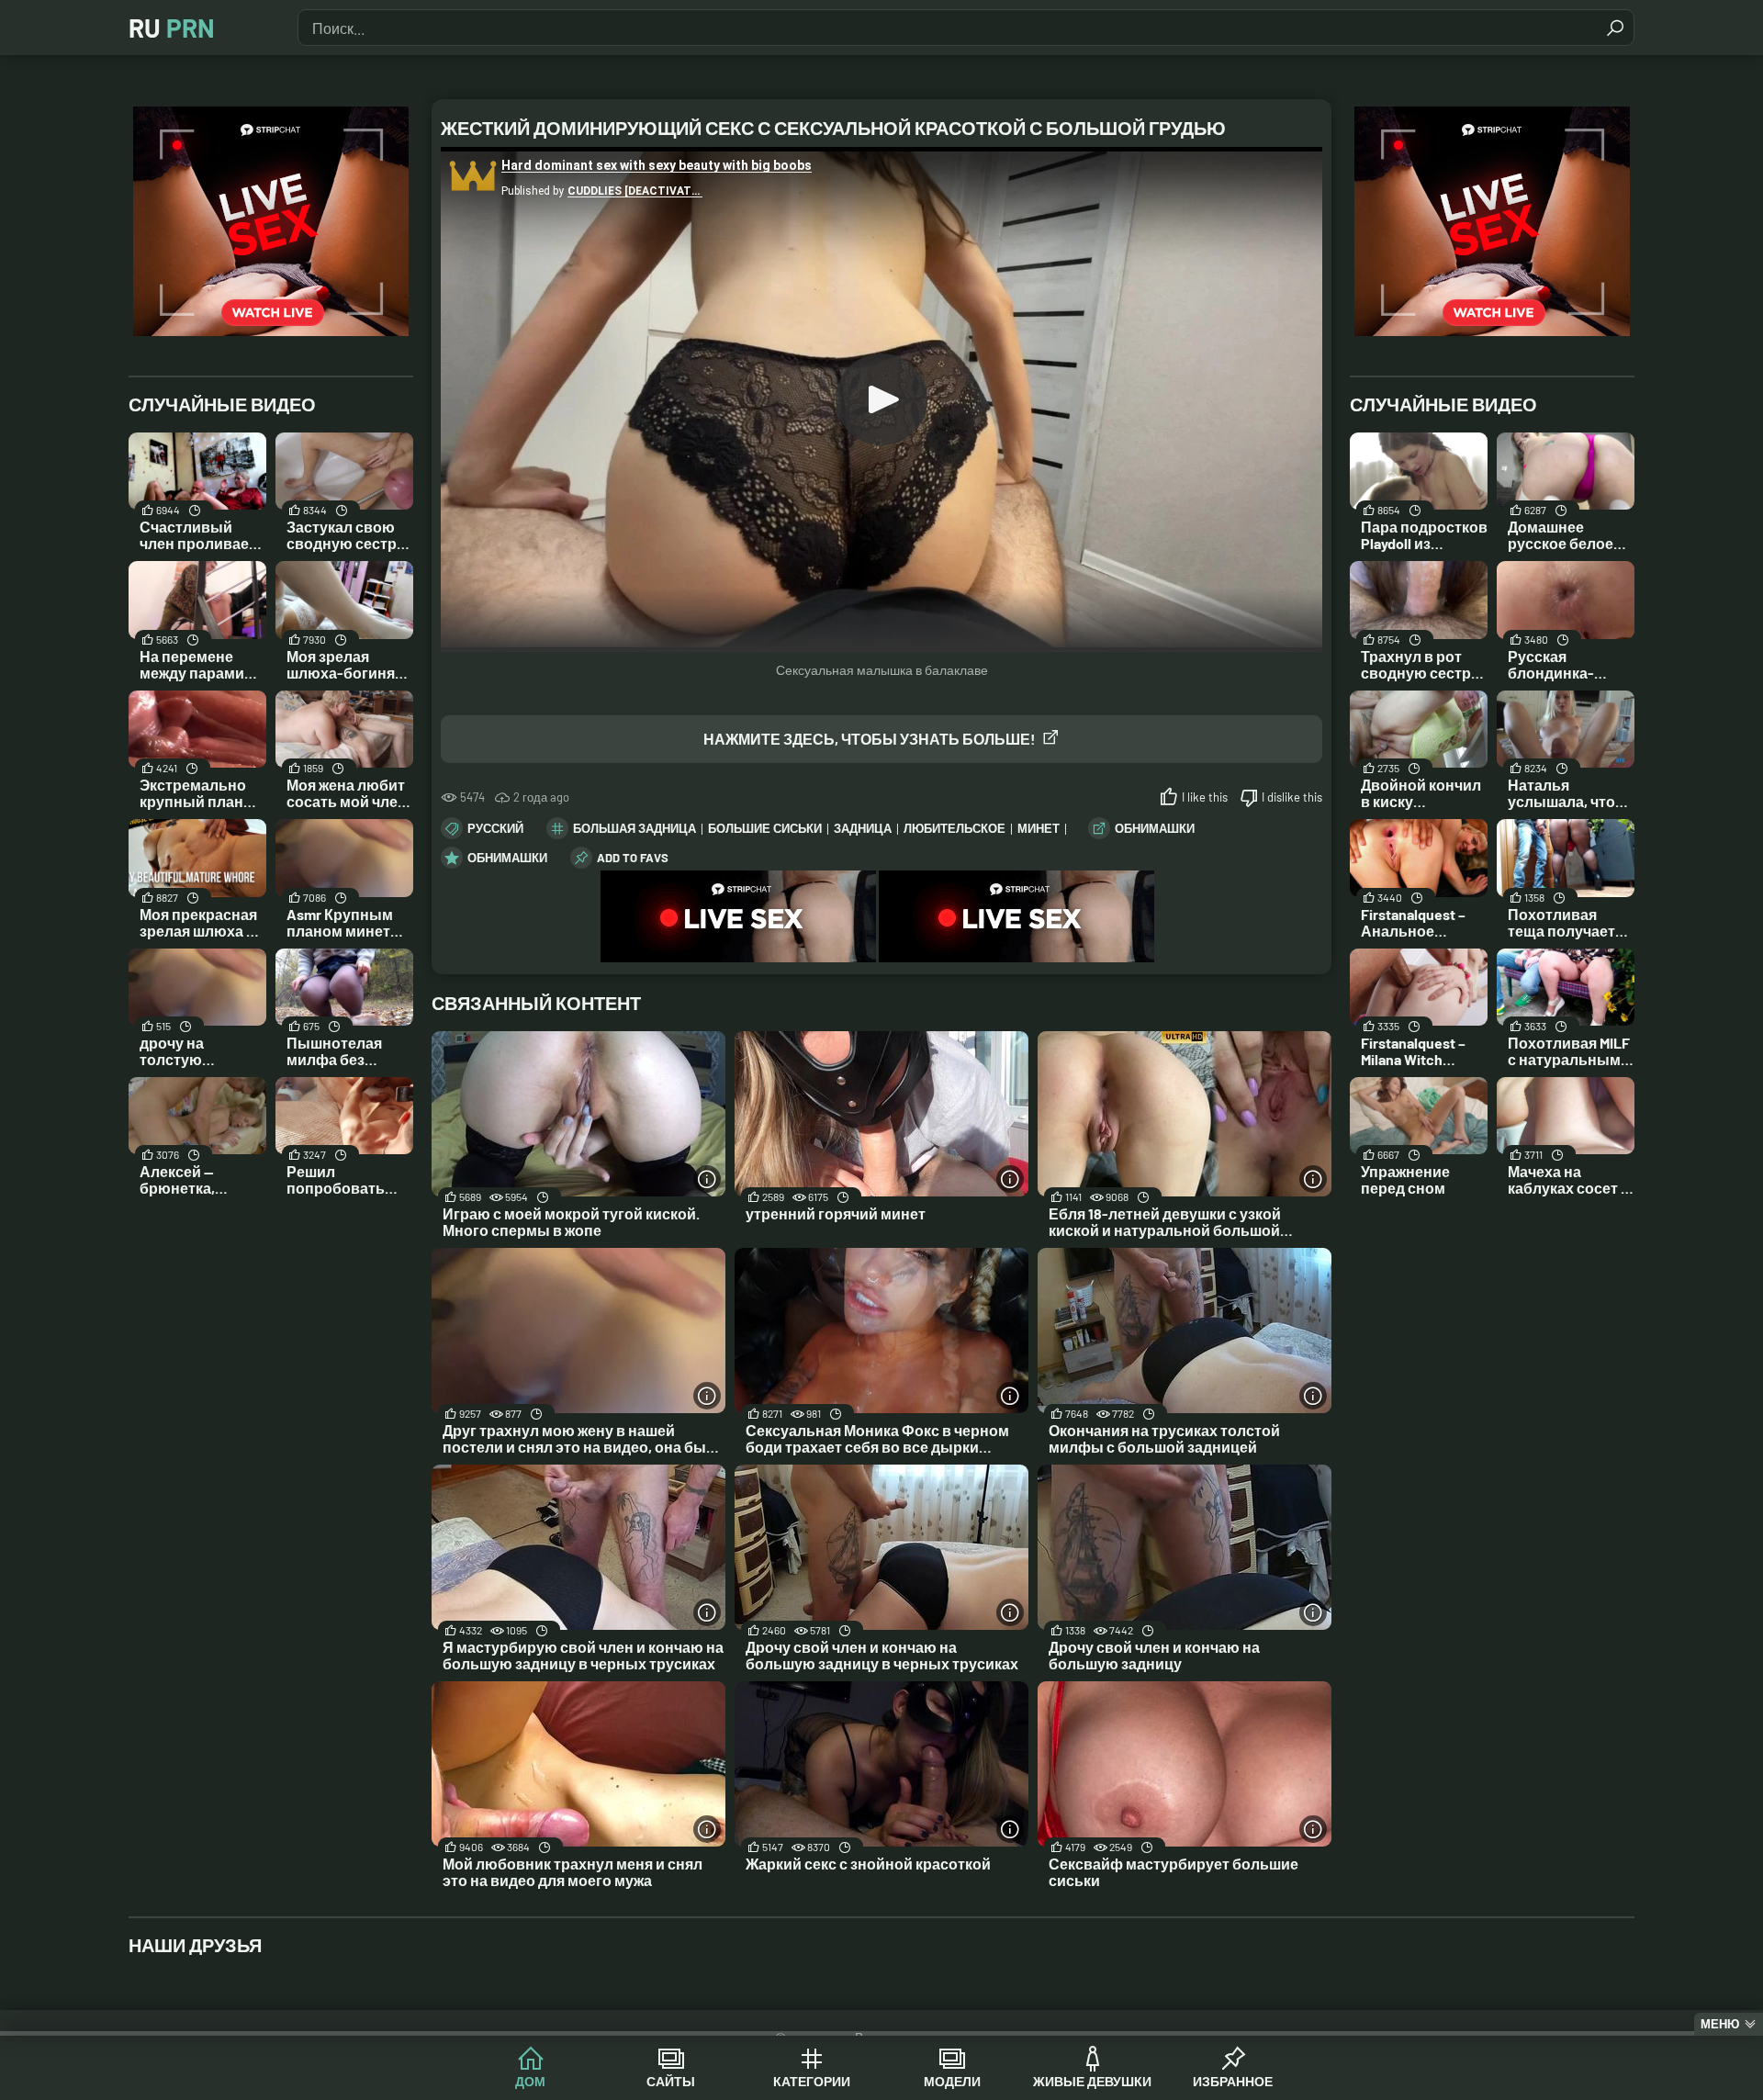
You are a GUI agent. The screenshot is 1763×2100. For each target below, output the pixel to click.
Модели (952, 2081)
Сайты (671, 2081)
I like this (1205, 797)
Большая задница (634, 828)
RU (172, 28)
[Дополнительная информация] (707, 1179)
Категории (812, 2081)
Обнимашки (1155, 828)
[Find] (1615, 28)
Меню (1720, 2024)
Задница (863, 828)
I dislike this (1292, 797)
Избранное (1233, 2081)
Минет (1039, 828)
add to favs (633, 858)
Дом (530, 2081)
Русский (495, 828)
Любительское (954, 828)
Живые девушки (1092, 2081)
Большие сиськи (765, 828)
